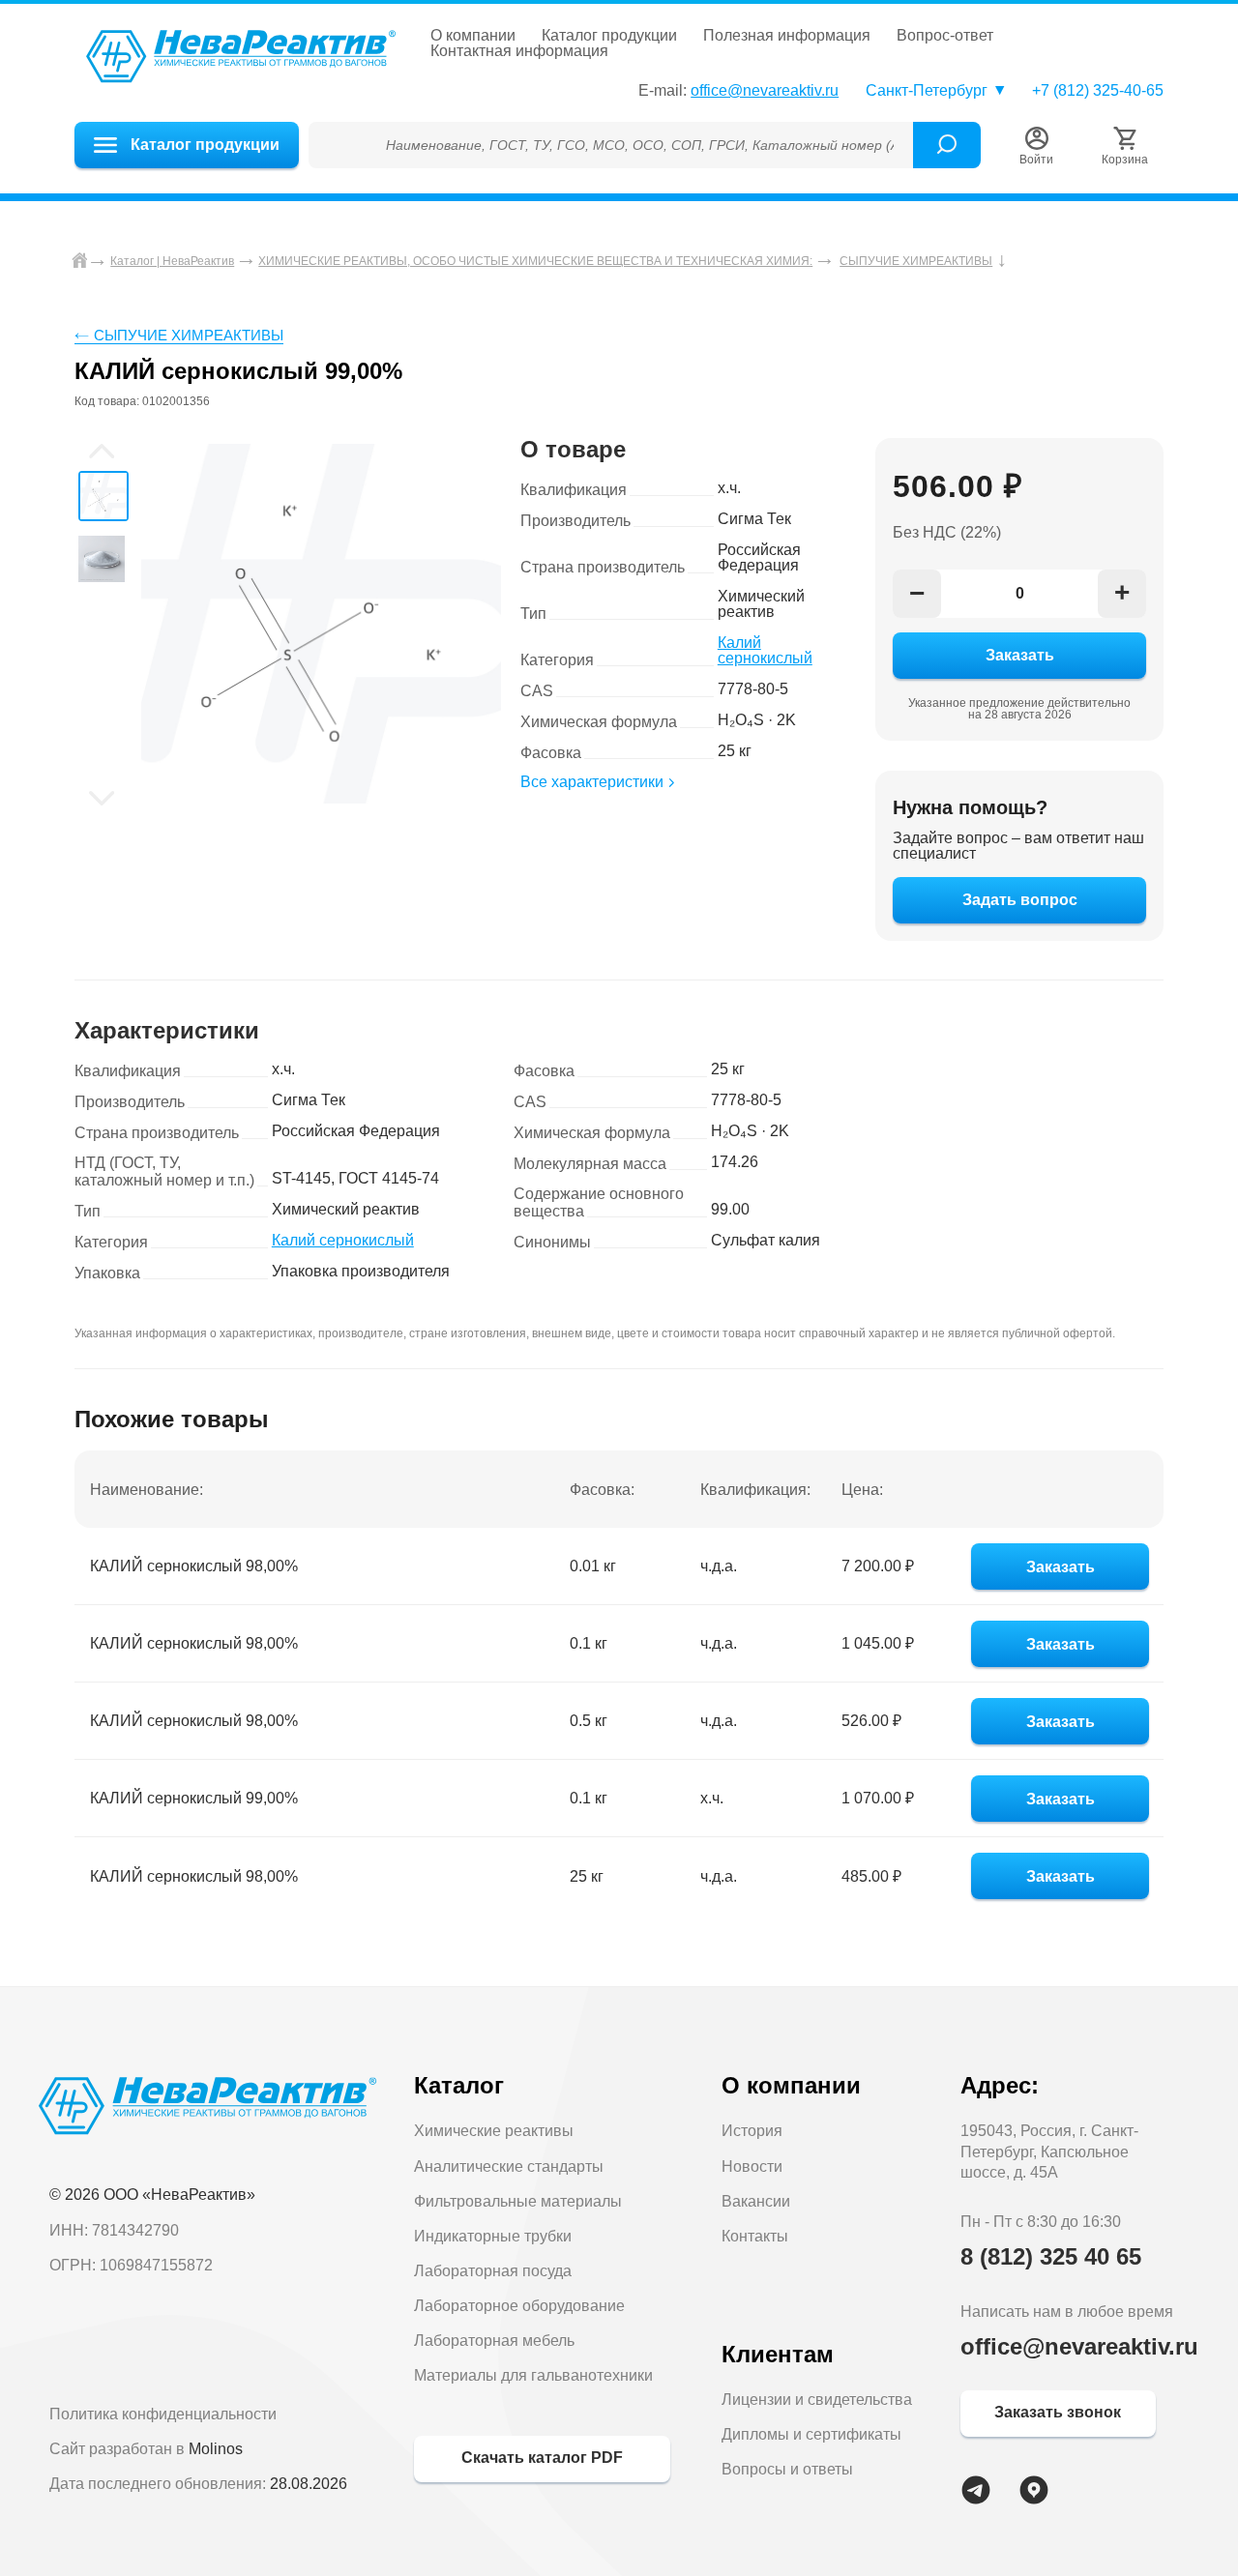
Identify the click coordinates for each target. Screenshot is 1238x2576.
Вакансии (756, 2201)
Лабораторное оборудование (519, 2306)
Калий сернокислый (765, 650)
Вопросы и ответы (787, 2469)
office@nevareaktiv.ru (765, 90)
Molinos (216, 2449)
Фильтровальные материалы (518, 2201)
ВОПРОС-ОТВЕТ (945, 36)
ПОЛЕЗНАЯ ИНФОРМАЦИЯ (787, 36)
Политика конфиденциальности (163, 2414)
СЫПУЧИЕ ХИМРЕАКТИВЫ (189, 335)
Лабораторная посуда (493, 2271)
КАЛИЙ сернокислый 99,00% (194, 1798)
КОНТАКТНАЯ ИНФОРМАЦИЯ (519, 51)
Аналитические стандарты (509, 2166)
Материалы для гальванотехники (533, 2375)
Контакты (755, 2236)
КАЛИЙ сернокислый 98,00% (194, 1566)
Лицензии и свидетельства (817, 2400)
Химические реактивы (494, 2131)
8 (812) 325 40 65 (1051, 2256)
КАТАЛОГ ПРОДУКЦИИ (609, 36)
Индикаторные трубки (493, 2236)
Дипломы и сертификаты (811, 2434)
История (752, 2131)
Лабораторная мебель (494, 2341)
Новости (752, 2166)
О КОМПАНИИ (473, 36)
